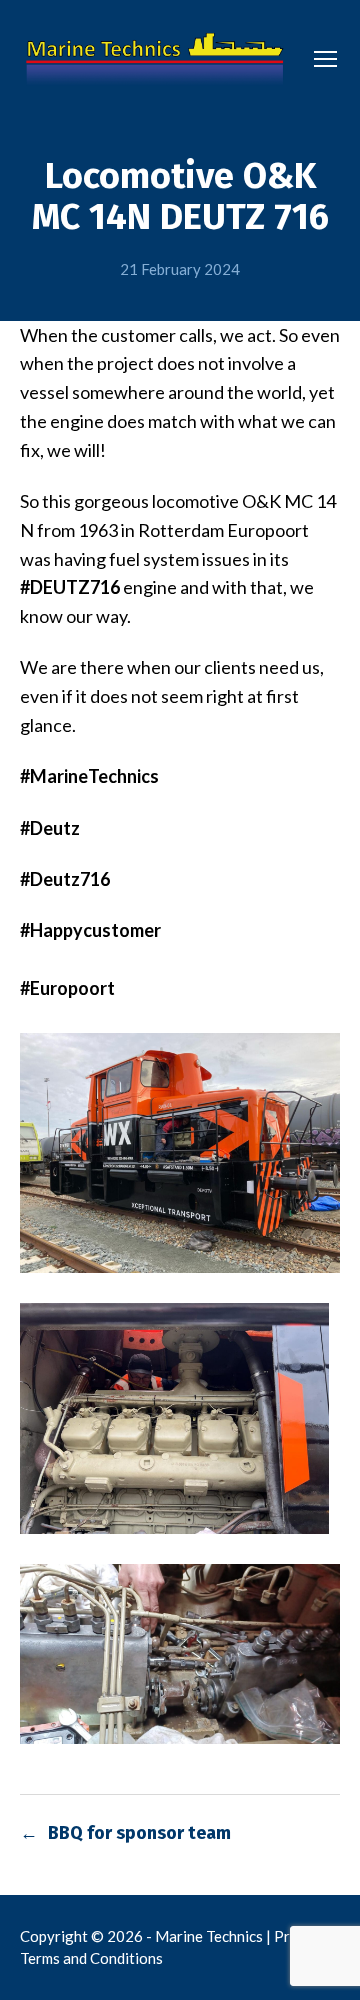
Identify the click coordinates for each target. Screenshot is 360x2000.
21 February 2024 (180, 269)
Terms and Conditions (91, 1958)
